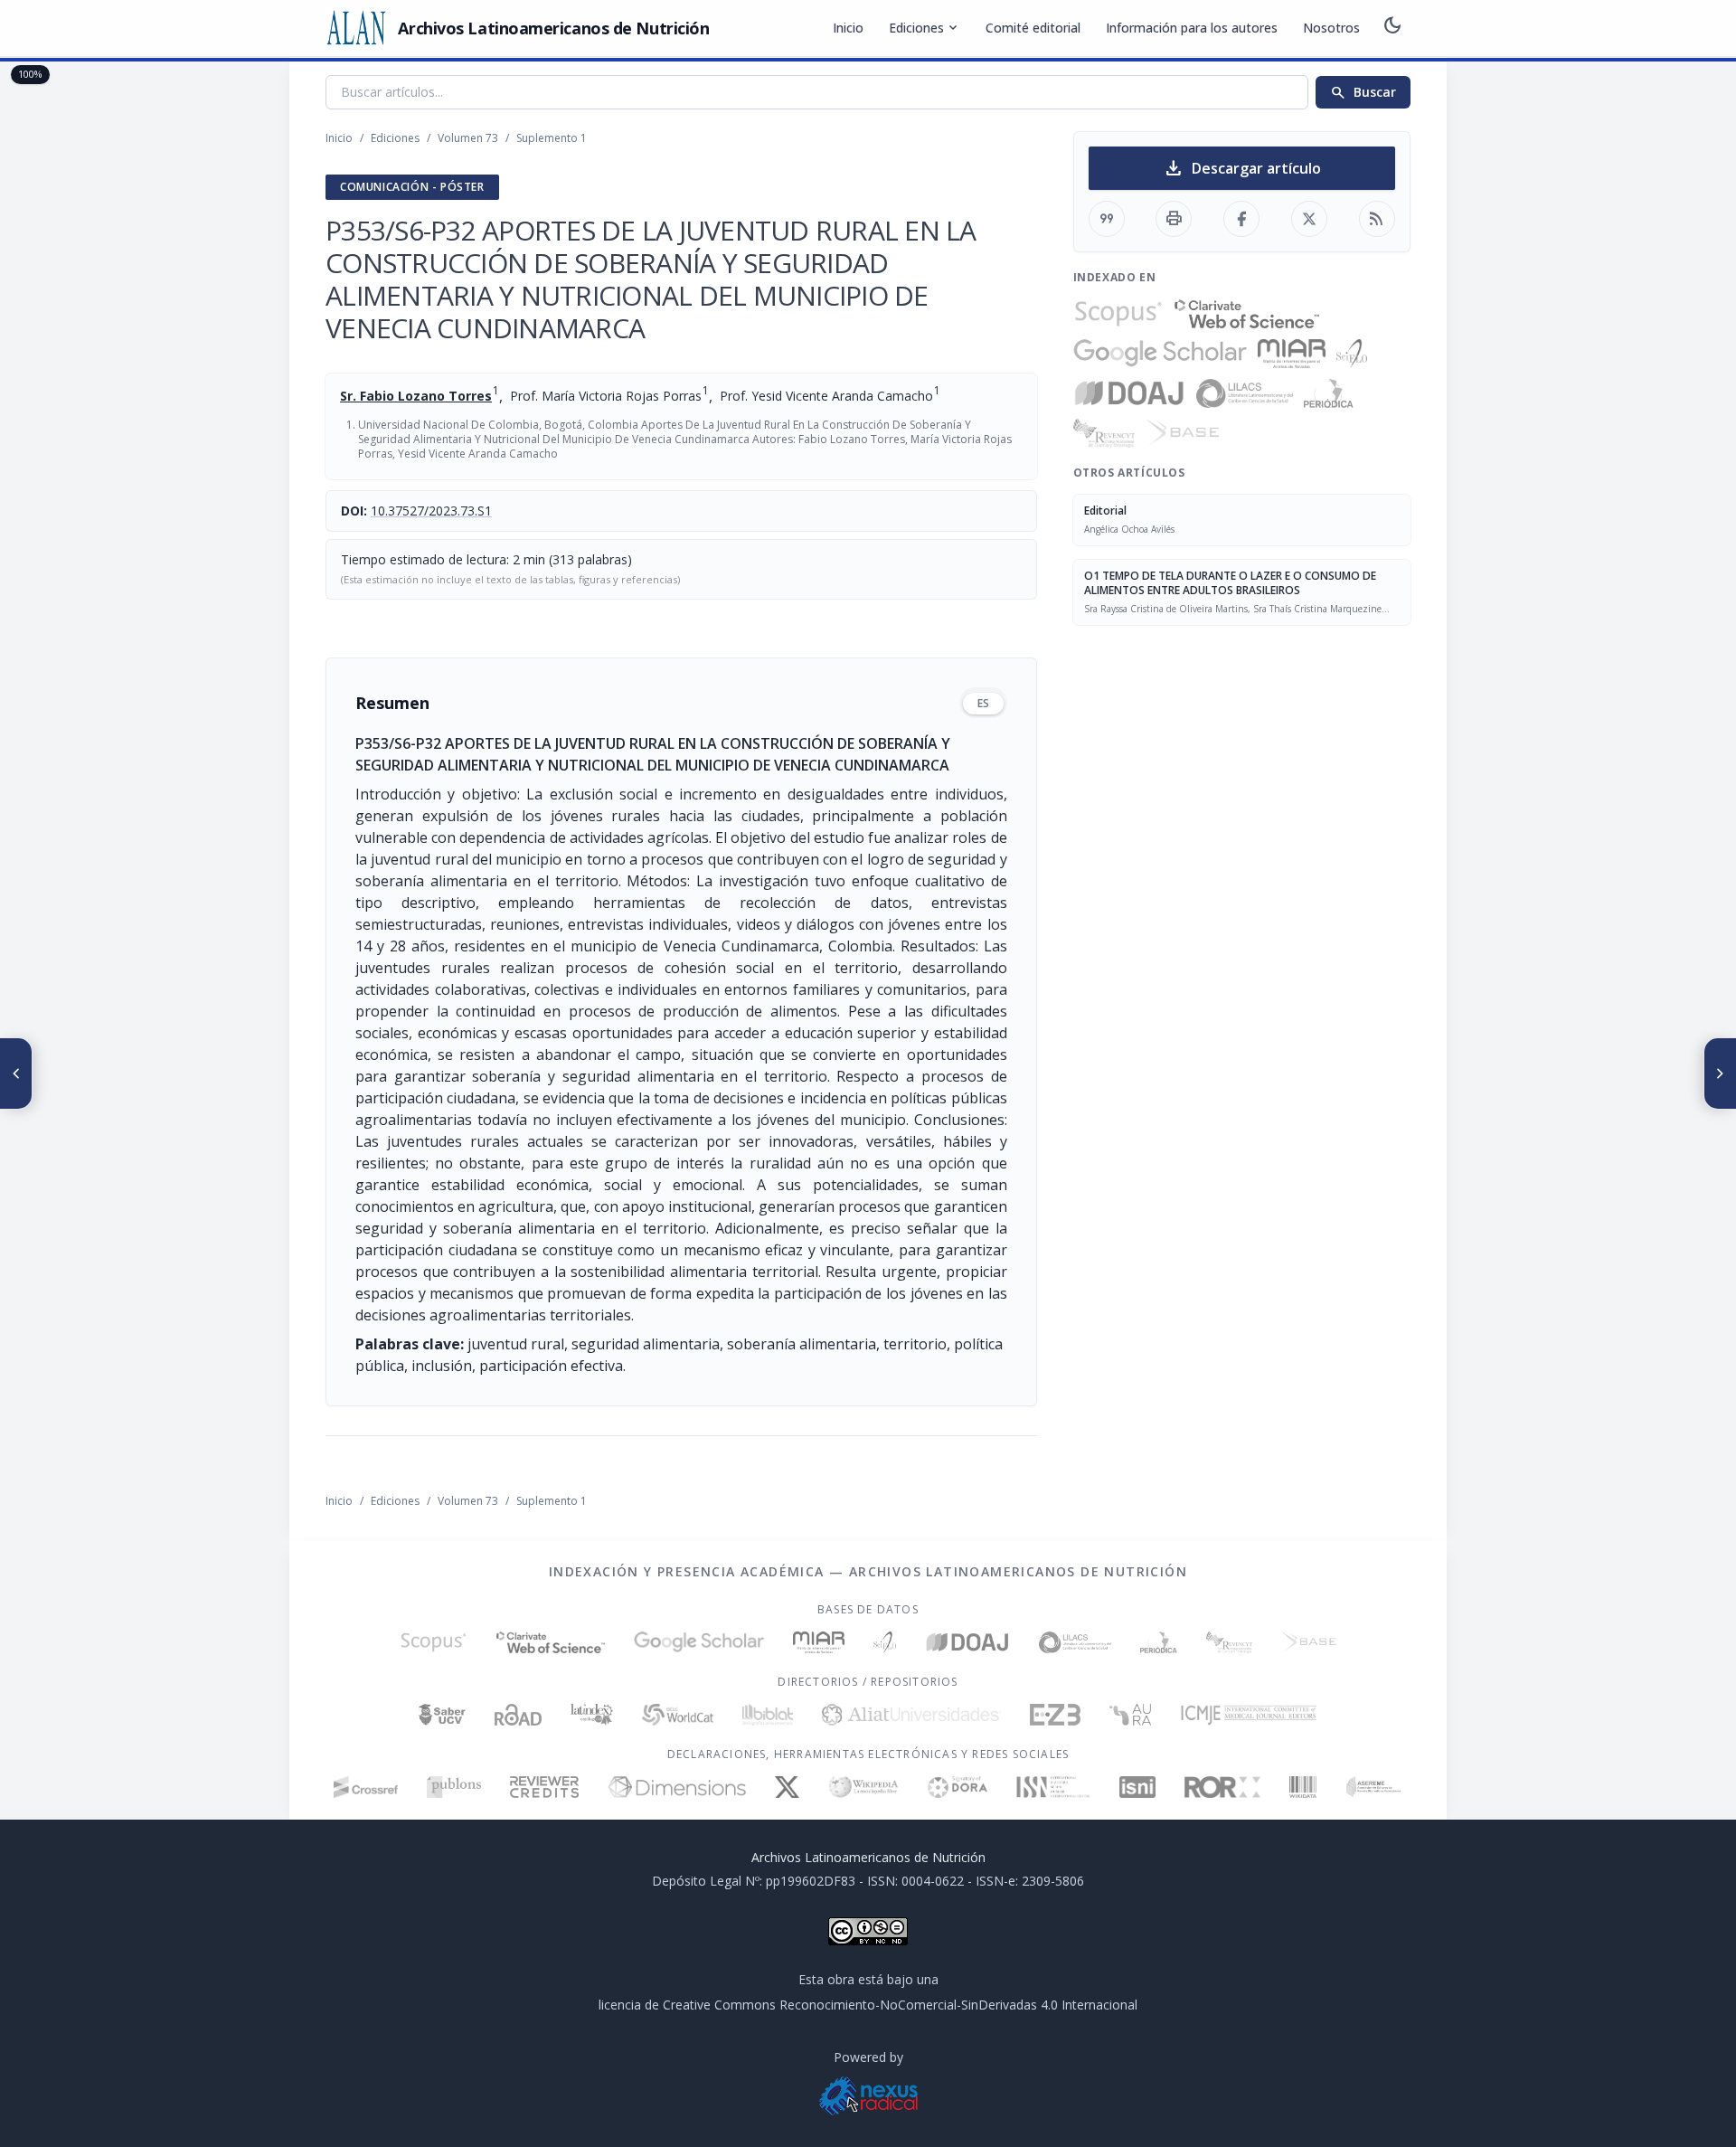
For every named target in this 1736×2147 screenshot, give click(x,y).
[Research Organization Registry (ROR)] (1223, 1787)
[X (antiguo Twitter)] (787, 1787)
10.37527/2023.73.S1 (431, 511)
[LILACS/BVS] (1245, 393)
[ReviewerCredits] (545, 1787)
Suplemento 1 (552, 138)
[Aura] (1130, 1715)
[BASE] (1182, 433)
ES (983, 703)
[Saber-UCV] (443, 1715)
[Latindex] (592, 1715)
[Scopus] (1118, 314)
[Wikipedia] (864, 1787)
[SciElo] (1352, 354)
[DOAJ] (1130, 393)
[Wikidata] (1302, 1787)
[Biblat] (768, 1715)
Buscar (1363, 92)
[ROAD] (518, 1715)
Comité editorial (1033, 28)
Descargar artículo (1242, 168)
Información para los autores (1192, 28)
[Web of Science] (1247, 314)
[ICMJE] (1249, 1715)
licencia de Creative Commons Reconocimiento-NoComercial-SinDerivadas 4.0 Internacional (868, 2005)
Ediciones (925, 28)
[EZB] (1055, 1715)
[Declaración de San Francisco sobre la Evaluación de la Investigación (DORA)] (958, 1787)
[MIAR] (1292, 354)
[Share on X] (1309, 219)
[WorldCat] (678, 1715)
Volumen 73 (468, 138)
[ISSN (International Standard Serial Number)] (1053, 1787)
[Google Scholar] (1160, 354)
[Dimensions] (677, 1787)
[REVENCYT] (1104, 433)
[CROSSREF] (366, 1787)
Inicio (848, 28)
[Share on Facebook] (1241, 219)
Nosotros (1331, 28)
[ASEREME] (1374, 1787)
